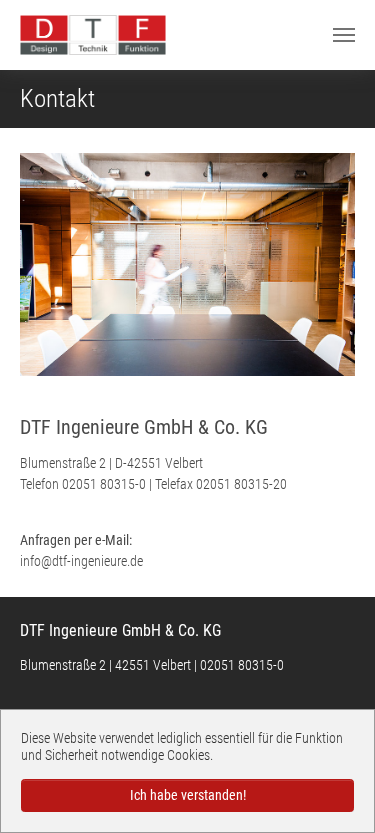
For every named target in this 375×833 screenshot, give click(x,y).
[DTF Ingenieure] (93, 35)
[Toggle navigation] (344, 35)
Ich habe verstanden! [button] (188, 795)
